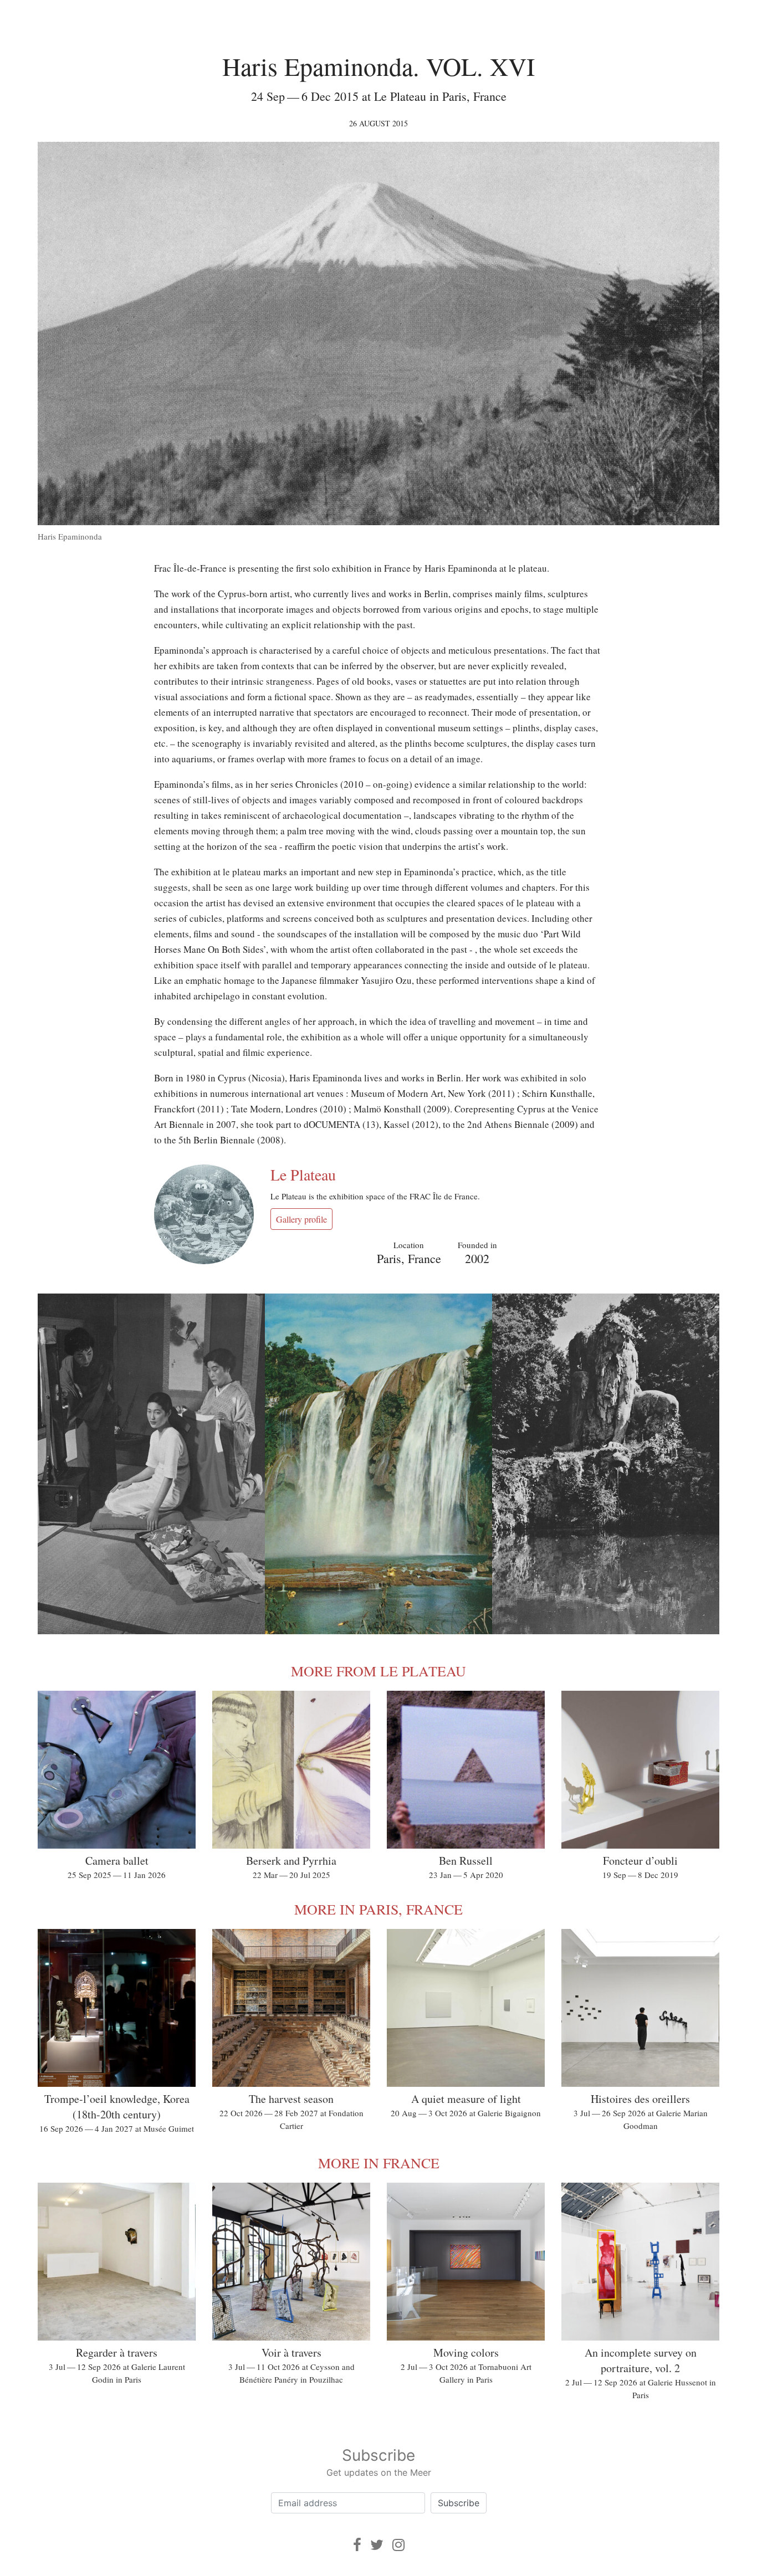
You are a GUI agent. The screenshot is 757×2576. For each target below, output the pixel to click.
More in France (379, 2163)
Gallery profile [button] (301, 1219)
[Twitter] (377, 2545)
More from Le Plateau (378, 1671)
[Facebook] (357, 2545)
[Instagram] (398, 2545)
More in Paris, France (378, 1909)
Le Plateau (303, 1174)
